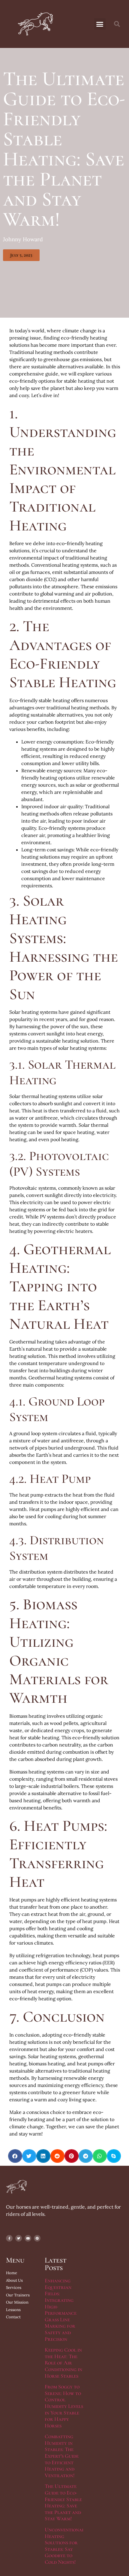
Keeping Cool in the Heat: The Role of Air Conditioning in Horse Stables (63, 2363)
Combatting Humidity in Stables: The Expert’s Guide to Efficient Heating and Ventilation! (62, 2456)
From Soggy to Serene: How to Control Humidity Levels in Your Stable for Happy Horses (64, 2406)
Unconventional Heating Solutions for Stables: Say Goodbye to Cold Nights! (64, 2546)
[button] (100, 24)
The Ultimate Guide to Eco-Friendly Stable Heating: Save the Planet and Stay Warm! (63, 2502)
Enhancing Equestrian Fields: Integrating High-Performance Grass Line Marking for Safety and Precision (61, 2310)
